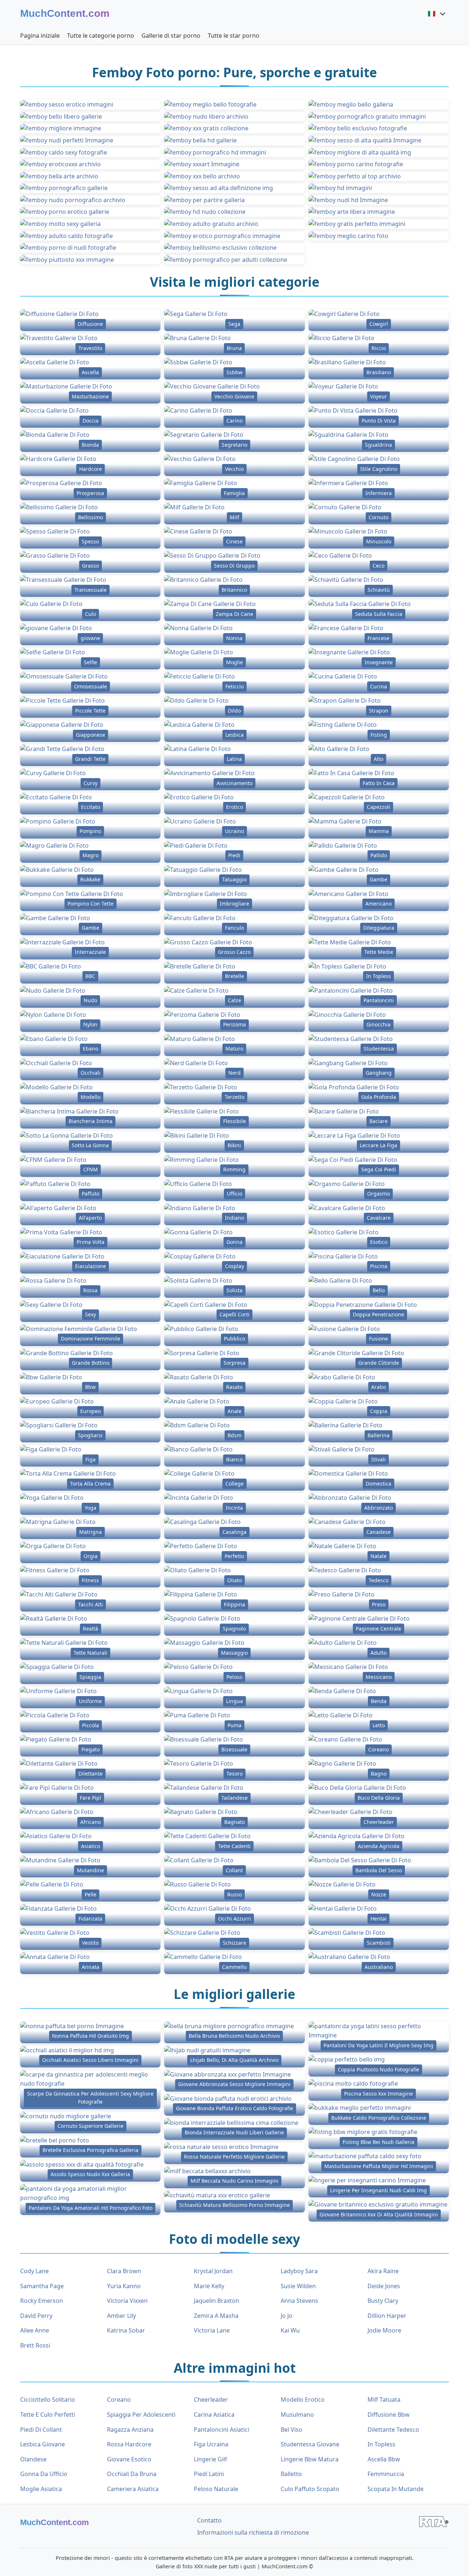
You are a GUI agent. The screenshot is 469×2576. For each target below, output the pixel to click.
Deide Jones (384, 2286)
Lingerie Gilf (211, 2459)
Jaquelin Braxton (217, 2301)
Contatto (209, 2520)
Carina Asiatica (214, 2415)
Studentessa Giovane (310, 2444)
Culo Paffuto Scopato (310, 2489)
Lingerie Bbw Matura (310, 2459)
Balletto (291, 2474)
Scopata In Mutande (396, 2489)
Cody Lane (34, 2271)
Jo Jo (287, 2316)
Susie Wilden (298, 2286)
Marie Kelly (209, 2286)
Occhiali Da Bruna (132, 2474)
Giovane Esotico (129, 2459)
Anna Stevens (299, 2301)
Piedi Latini (209, 2474)
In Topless (381, 2444)
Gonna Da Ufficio (44, 2474)
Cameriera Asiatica (133, 2489)
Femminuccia (386, 2474)
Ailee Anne (35, 2330)
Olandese (33, 2459)
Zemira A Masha (216, 2316)
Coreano (119, 2400)
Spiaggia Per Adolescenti (141, 2415)
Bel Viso (291, 2430)
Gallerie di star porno (171, 36)
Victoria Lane (212, 2330)
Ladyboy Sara (299, 2271)
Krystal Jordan (213, 2271)
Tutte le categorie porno (101, 36)
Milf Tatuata (384, 2400)
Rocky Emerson (42, 2301)
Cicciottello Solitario (48, 2400)
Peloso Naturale (216, 2489)
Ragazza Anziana (130, 2430)
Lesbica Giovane (43, 2444)
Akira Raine (383, 2271)
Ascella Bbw (384, 2459)
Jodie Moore (384, 2330)
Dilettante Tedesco (393, 2430)
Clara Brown (124, 2271)
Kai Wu (290, 2330)
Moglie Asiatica (41, 2489)
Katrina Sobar (126, 2330)
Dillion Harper (387, 2316)
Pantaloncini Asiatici (221, 2430)
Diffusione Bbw (389, 2415)
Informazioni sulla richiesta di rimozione (253, 2532)
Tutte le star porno (234, 36)
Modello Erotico (303, 2400)
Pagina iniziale (40, 36)
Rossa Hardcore (129, 2444)
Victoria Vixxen (127, 2301)
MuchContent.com (65, 13)
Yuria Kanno (124, 2286)
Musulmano (297, 2415)
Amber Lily (121, 2316)
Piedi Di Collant (41, 2430)
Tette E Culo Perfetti (48, 2415)
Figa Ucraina (211, 2444)
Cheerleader (211, 2400)
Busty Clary (383, 2301)
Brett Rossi (35, 2345)
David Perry (36, 2316)
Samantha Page (42, 2286)
